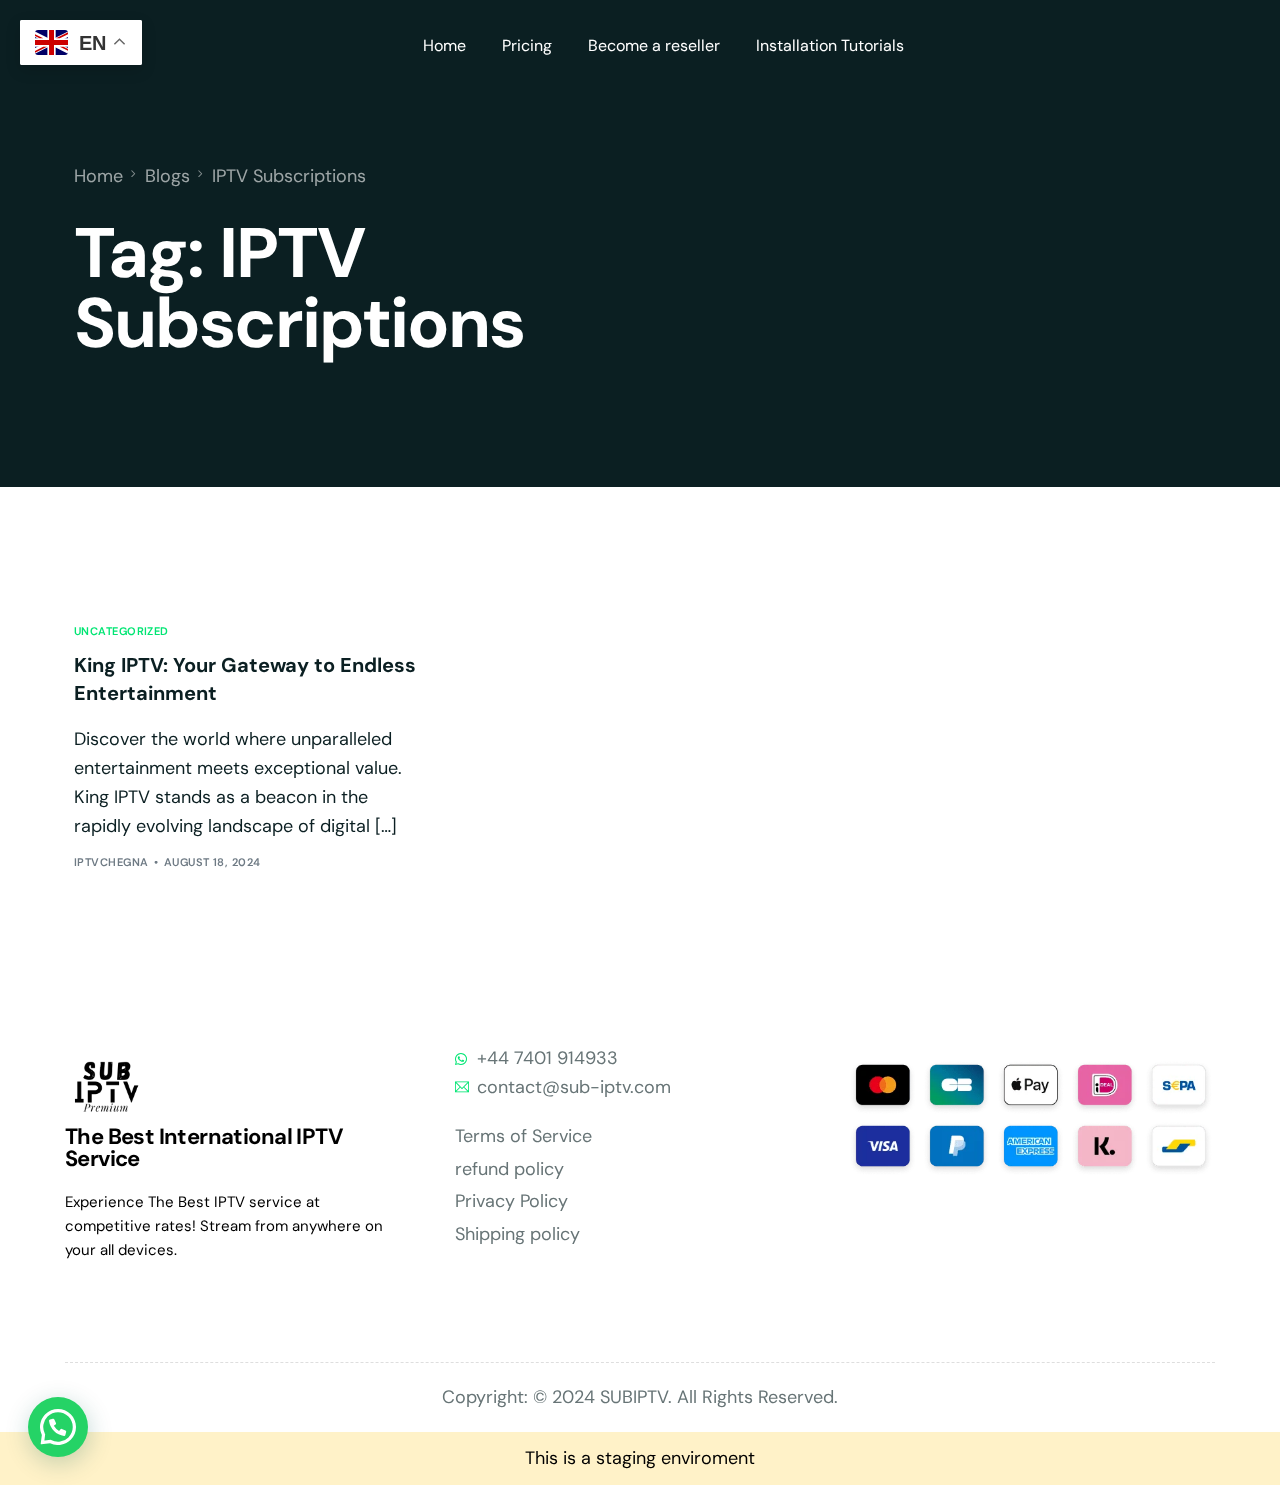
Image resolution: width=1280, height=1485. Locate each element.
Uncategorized (121, 631)
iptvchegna (111, 862)
